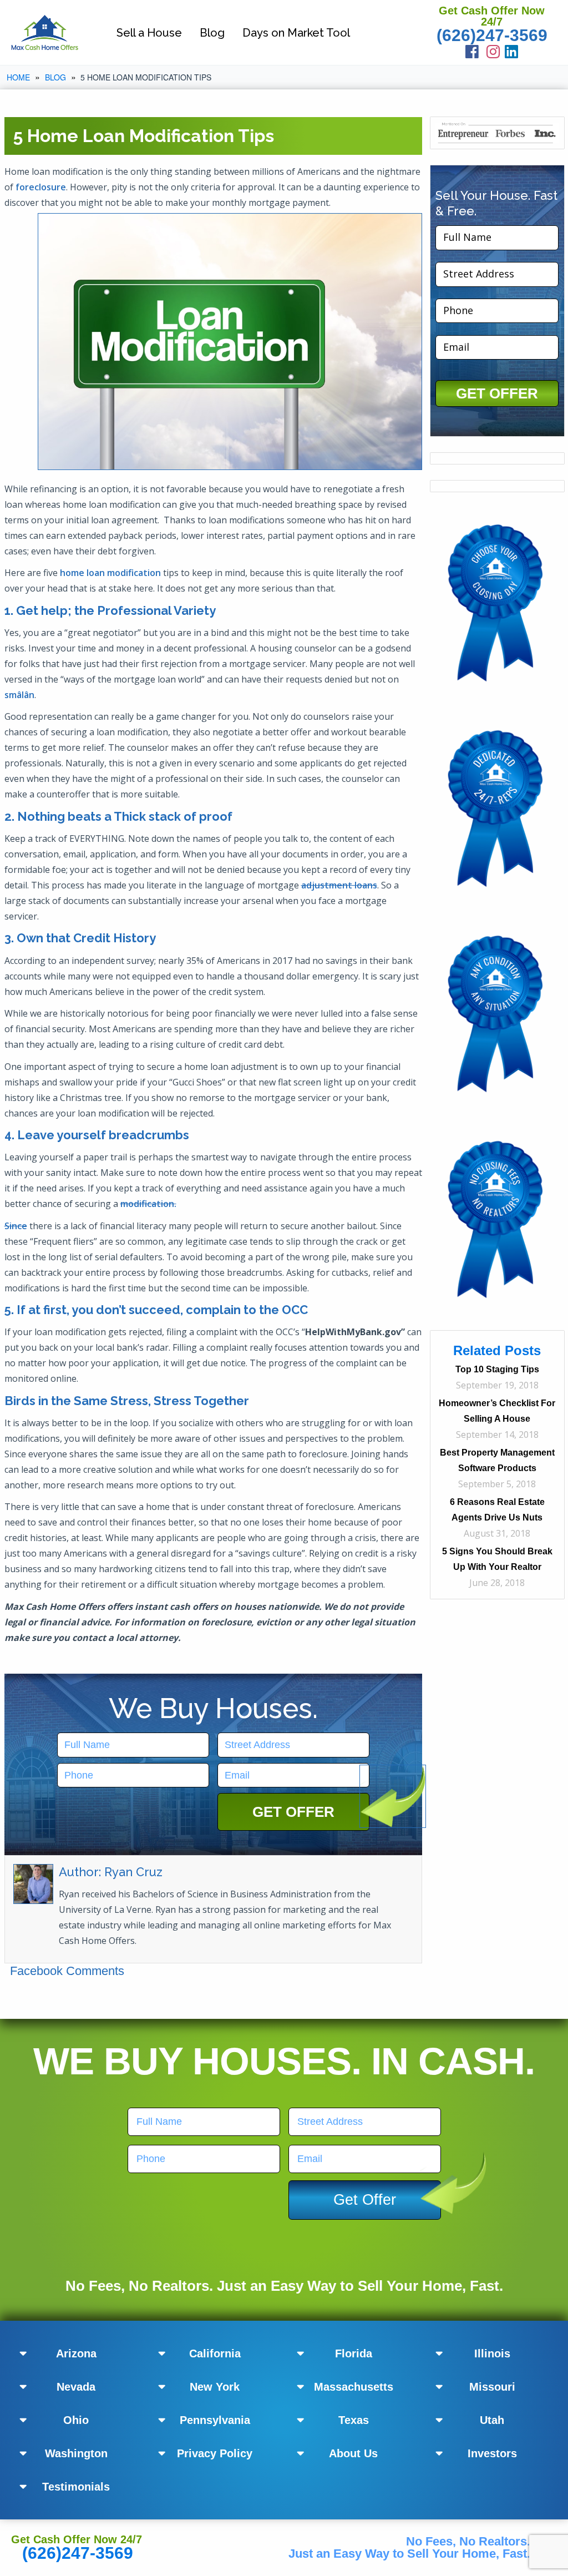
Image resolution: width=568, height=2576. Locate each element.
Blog (212, 33)
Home (18, 77)
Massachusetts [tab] (354, 2387)
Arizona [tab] (76, 2353)
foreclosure (41, 187)
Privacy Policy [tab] (215, 2453)
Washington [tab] (76, 2453)
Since (16, 1226)
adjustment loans (339, 885)
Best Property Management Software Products (497, 1460)
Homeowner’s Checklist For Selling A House (497, 1411)
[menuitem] (149, 32)
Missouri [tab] (492, 2387)
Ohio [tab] (76, 2420)
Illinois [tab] (492, 2353)
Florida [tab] (354, 2353)
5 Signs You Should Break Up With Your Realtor (497, 1559)
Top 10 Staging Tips (497, 1369)
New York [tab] (215, 2387)
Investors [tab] (492, 2453)
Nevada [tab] (76, 2387)
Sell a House (149, 33)
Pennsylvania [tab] (215, 2420)
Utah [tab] (492, 2420)
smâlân (19, 695)
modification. (148, 1204)
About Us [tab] (353, 2453)
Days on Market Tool (296, 33)
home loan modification (110, 573)
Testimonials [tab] (76, 2487)
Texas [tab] (354, 2420)
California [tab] (215, 2353)
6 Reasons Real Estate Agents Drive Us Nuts (497, 1510)
